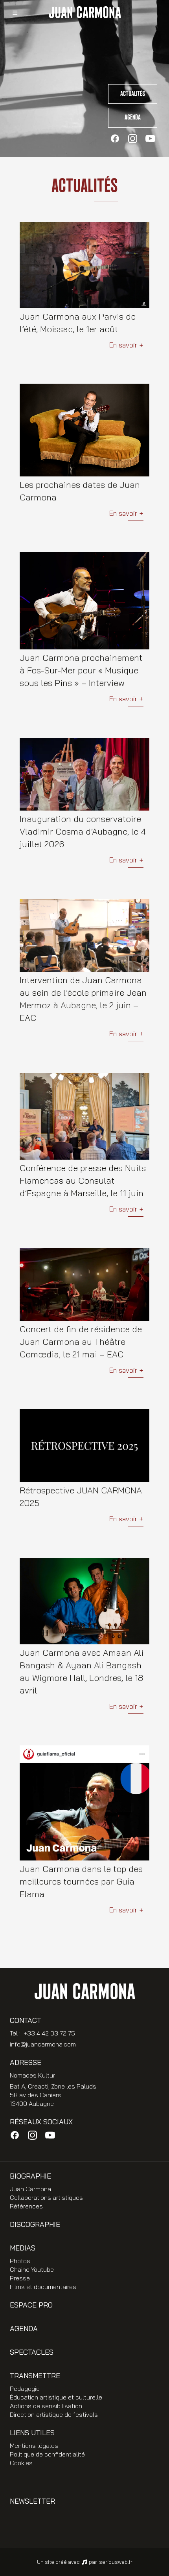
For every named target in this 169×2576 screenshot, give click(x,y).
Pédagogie (25, 2388)
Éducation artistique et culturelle (56, 2397)
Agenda (133, 118)
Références (26, 2206)
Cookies (21, 2463)
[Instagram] (133, 139)
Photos (20, 2261)
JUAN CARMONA (85, 13)
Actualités (133, 94)
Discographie (35, 2224)
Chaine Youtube (32, 2269)
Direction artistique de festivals (54, 2414)
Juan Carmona (30, 2189)
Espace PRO (31, 2305)
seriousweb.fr (116, 2562)
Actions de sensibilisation (46, 2406)
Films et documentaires (43, 2287)
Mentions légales (34, 2445)
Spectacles (32, 2352)
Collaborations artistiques (46, 2197)
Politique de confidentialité (47, 2454)
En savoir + (126, 345)
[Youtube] (150, 139)
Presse (20, 2278)
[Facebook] (115, 139)
